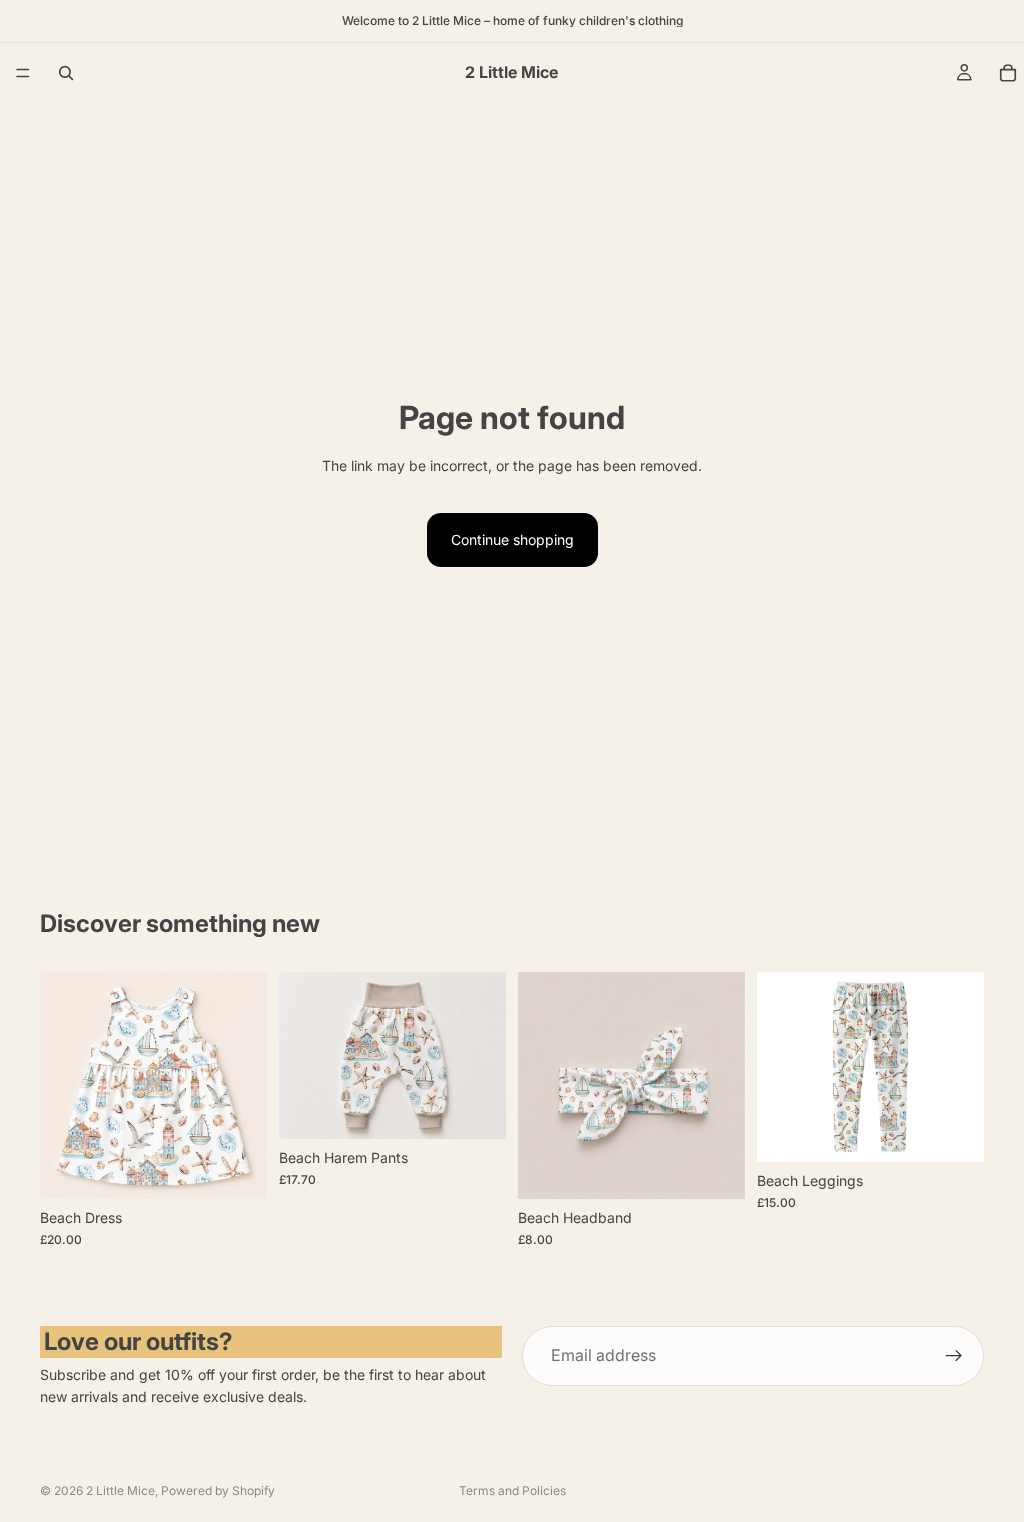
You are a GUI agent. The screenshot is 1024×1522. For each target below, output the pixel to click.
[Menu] (23, 73)
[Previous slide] (62, 1086)
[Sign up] (954, 1356)
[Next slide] (245, 1086)
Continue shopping (512, 539)
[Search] (66, 73)
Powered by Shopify (218, 1490)
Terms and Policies (512, 1490)
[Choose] (236, 1168)
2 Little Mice (120, 1490)
